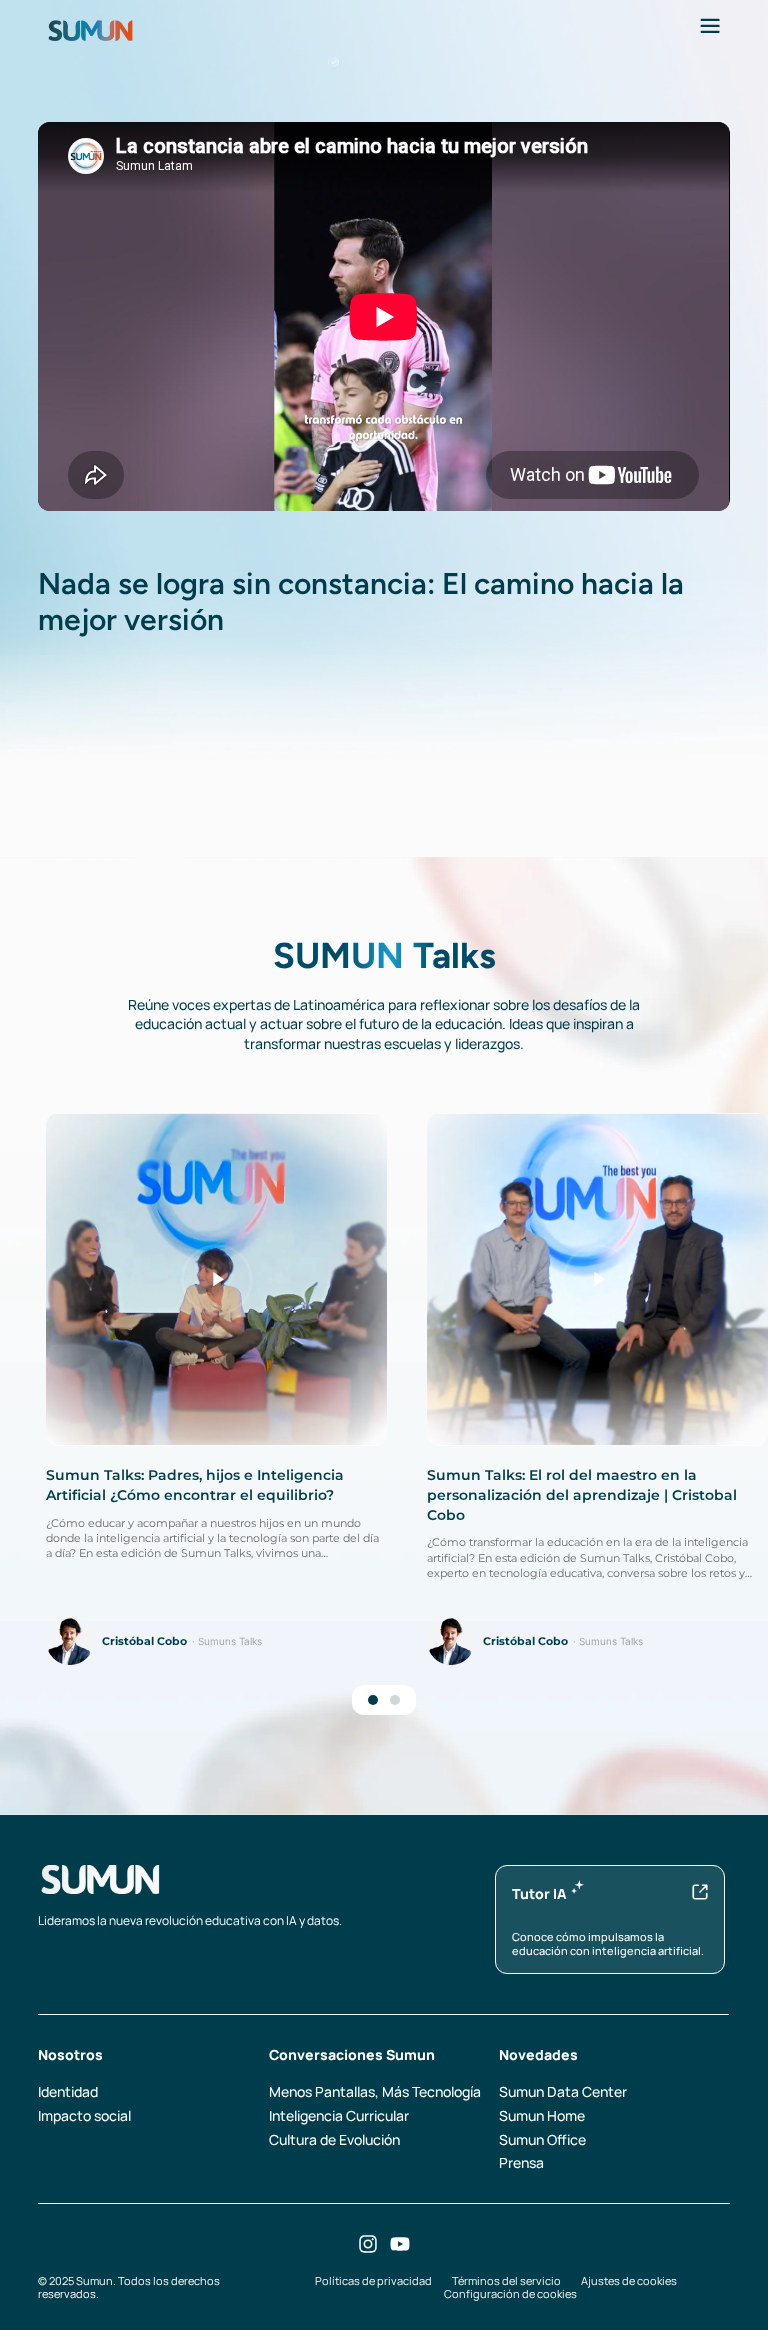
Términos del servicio (506, 2280)
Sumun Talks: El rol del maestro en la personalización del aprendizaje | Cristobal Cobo (582, 1494)
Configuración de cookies (510, 2293)
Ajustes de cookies (629, 2280)
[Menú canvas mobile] (710, 26)
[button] (373, 1700)
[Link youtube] (400, 2244)
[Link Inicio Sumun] (90, 29)
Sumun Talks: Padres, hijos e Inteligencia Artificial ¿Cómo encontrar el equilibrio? (195, 1485)
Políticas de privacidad (373, 2280)
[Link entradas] (217, 1280)
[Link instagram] (368, 2244)
